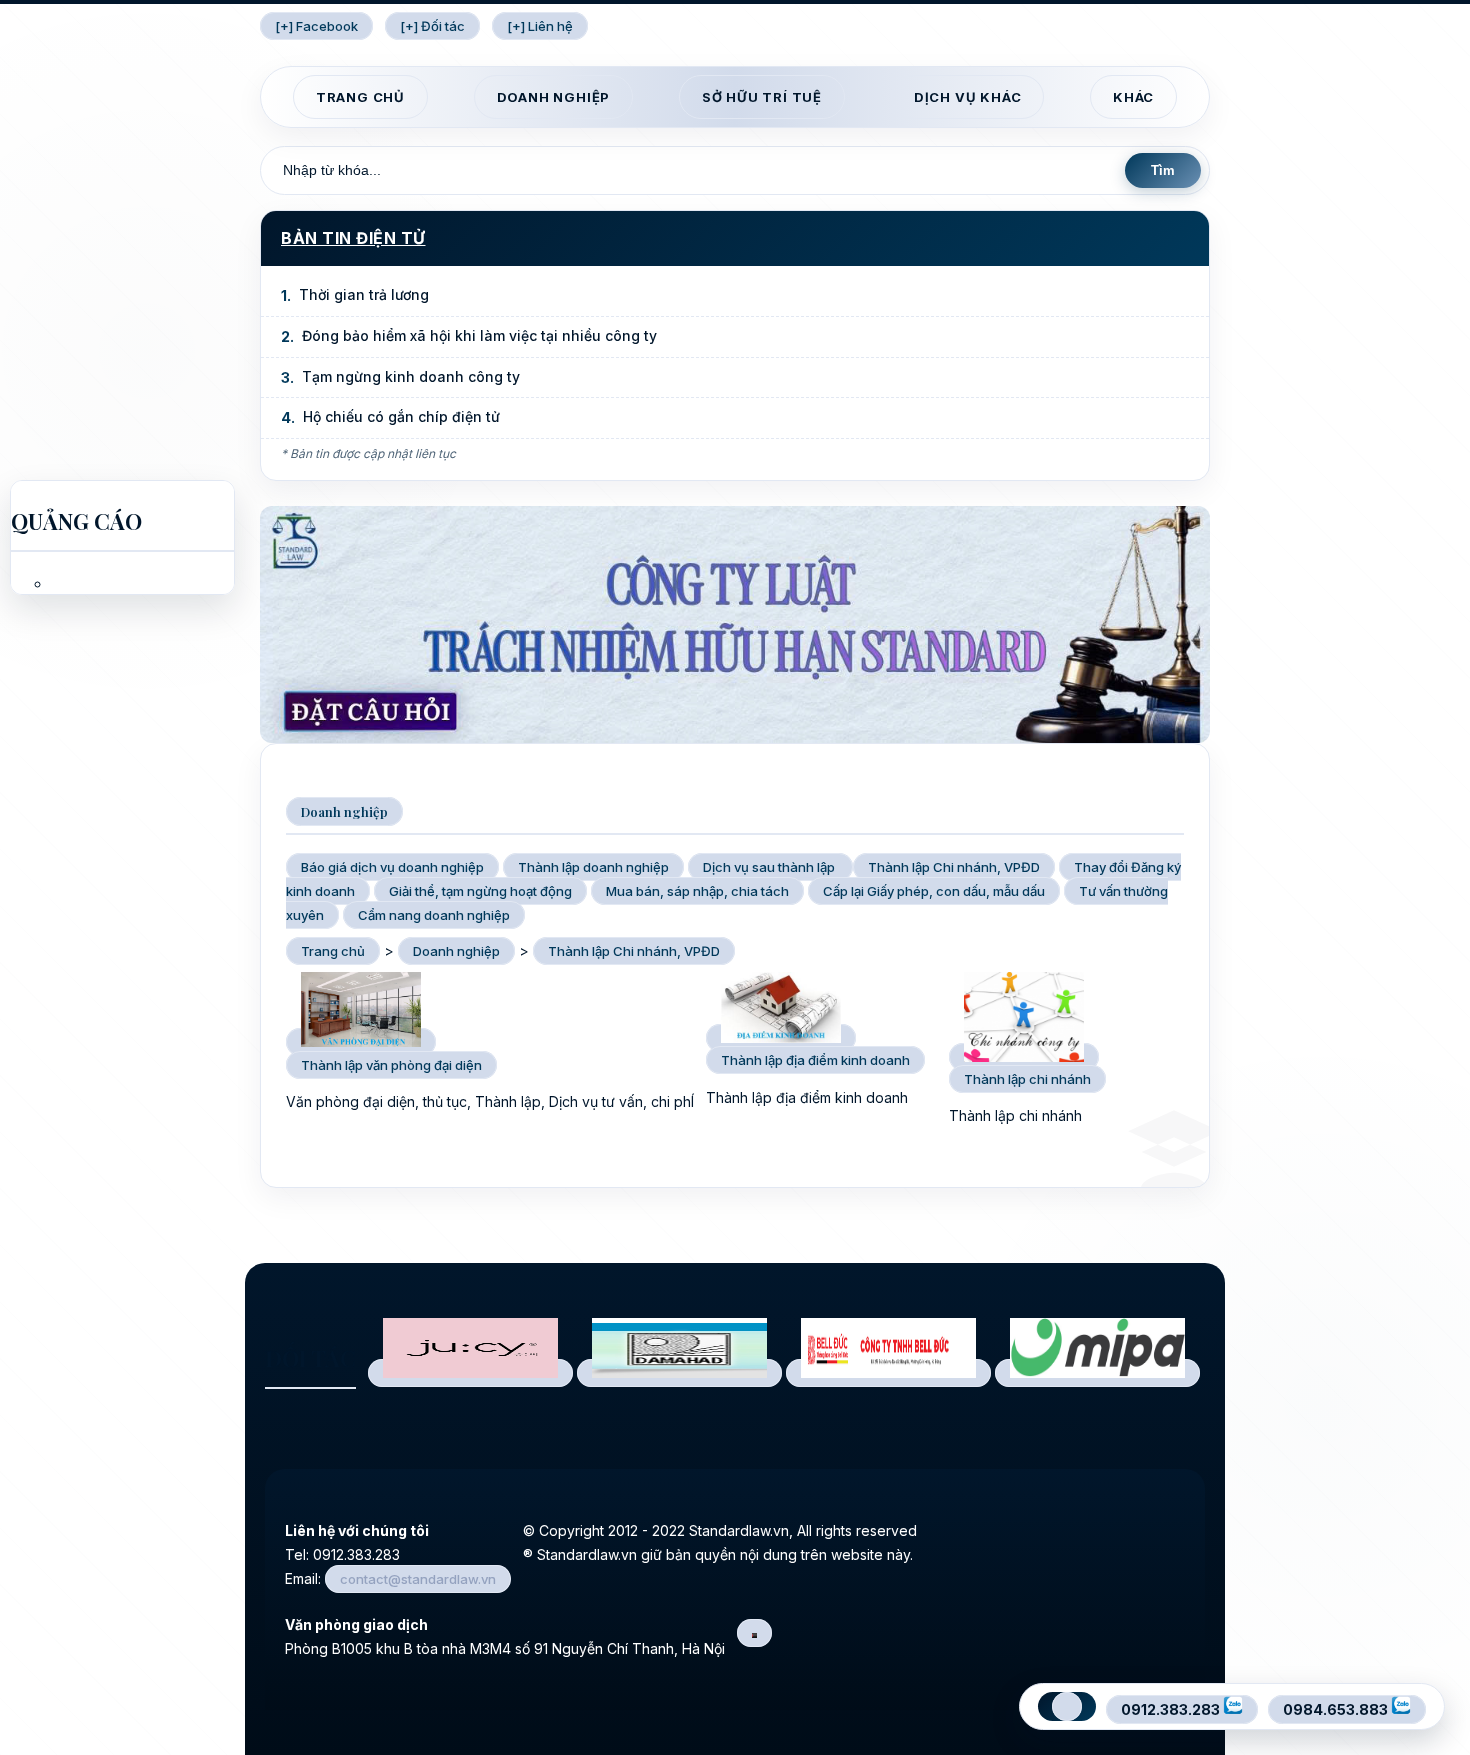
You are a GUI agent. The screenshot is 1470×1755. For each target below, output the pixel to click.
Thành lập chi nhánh (1027, 1079)
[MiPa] (1097, 1373)
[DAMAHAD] (679, 1373)
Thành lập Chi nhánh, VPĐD (634, 951)
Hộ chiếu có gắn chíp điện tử (401, 416)
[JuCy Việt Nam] (470, 1373)
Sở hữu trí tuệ (762, 97)
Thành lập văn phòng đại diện (391, 1065)
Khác (1133, 97)
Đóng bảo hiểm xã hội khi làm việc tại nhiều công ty (479, 335)
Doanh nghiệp (554, 97)
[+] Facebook (316, 26)
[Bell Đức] (888, 1373)
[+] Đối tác (432, 26)
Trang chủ (360, 97)
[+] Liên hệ (540, 26)
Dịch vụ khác (968, 97)
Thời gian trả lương (364, 294)
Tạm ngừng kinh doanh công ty (411, 376)
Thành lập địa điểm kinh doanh (815, 1060)
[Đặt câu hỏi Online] (735, 737)
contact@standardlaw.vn (418, 1579)
